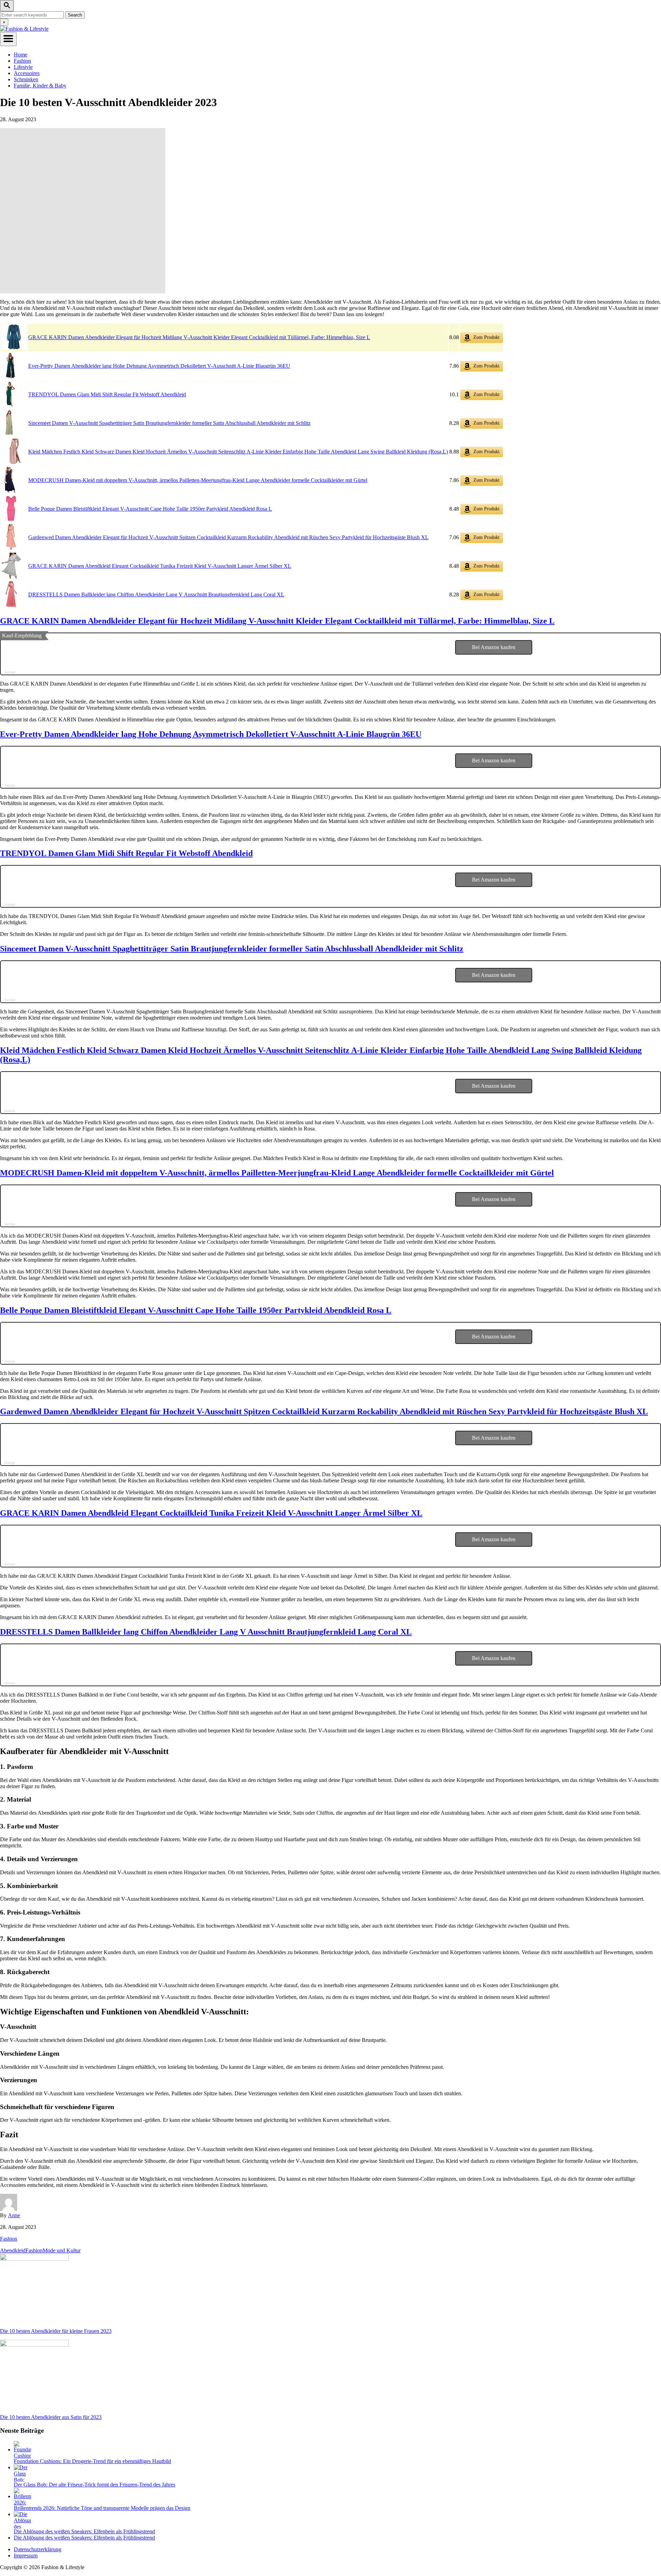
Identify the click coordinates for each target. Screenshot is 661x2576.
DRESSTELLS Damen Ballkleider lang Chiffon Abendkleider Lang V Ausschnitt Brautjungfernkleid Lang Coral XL (156, 595)
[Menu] (8, 39)
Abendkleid (13, 2250)
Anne (14, 2215)
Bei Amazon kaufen (494, 647)
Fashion (9, 2239)
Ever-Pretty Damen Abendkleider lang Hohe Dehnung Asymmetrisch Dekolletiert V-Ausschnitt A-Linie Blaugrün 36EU (159, 366)
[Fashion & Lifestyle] (24, 29)
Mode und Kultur (62, 2250)
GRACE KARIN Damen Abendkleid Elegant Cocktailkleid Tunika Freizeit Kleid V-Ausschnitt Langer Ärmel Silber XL (160, 566)
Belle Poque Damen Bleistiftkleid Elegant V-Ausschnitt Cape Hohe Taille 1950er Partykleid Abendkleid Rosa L (150, 509)
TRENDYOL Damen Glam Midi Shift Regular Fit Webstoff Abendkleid (107, 394)
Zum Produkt (486, 337)
